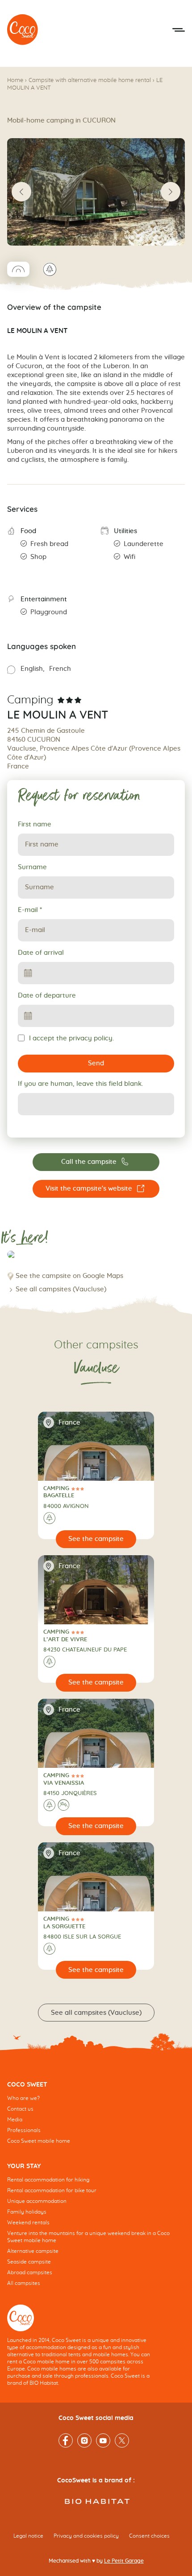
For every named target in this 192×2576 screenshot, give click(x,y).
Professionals (24, 2130)
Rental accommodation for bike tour (52, 2190)
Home (15, 80)
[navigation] (96, 2120)
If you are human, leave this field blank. (80, 1084)
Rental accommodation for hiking (48, 2180)
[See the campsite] (96, 1539)
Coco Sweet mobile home (39, 2141)
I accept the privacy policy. (71, 1038)
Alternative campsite (33, 2251)
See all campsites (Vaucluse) (61, 1289)
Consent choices (149, 2536)
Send (96, 1063)
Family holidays (27, 2212)
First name (35, 824)
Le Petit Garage (124, 2561)
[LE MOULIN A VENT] (23, 30)
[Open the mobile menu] (179, 30)
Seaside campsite (29, 2262)
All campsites (24, 2283)
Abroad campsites (30, 2272)
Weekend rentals (28, 2223)
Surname (32, 867)
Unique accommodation (37, 2201)
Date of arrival (41, 953)
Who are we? (23, 2098)
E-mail (30, 910)
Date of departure (47, 996)
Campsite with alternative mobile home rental (90, 80)
